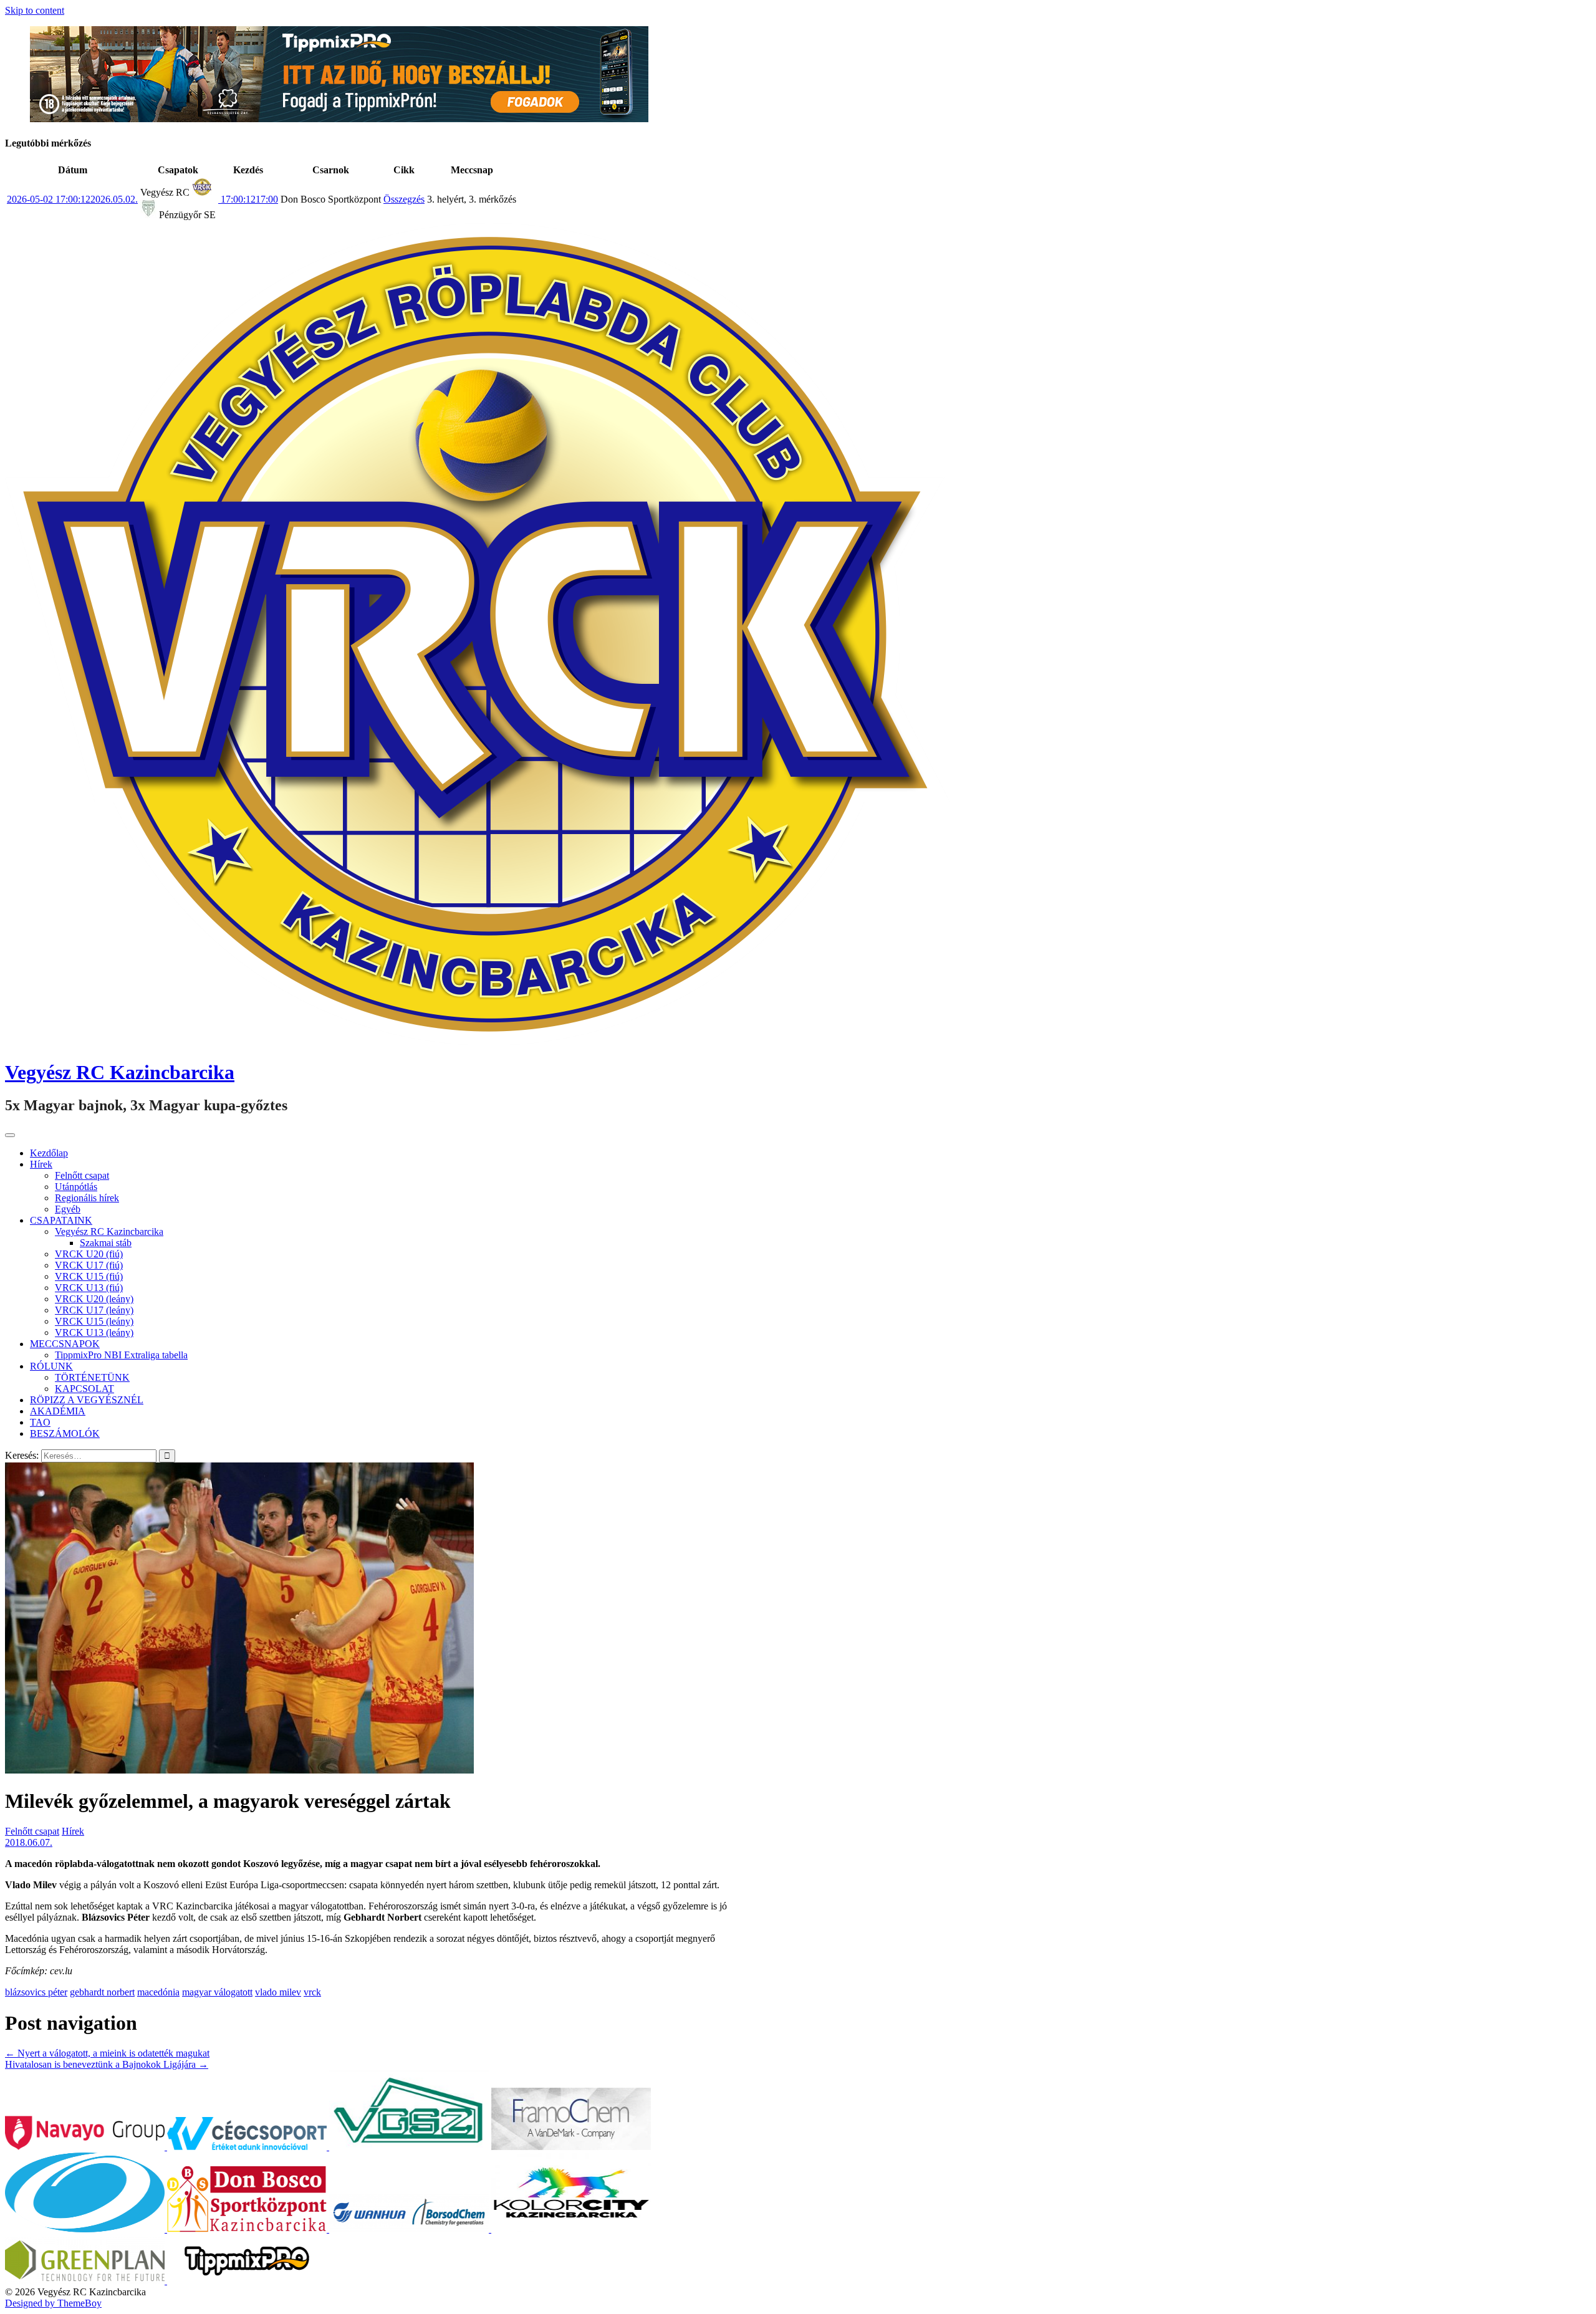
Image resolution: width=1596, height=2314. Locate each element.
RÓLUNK (51, 1366)
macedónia (158, 1992)
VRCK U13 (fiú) (89, 1288)
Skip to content (35, 10)
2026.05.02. (72, 199)
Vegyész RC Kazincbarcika (120, 1072)
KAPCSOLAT (84, 1389)
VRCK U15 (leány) (94, 1321)
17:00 (248, 199)
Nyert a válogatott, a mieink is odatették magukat (107, 2053)
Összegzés (404, 199)
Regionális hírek (87, 1198)
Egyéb (68, 1209)
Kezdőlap (49, 1153)
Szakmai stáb (106, 1243)
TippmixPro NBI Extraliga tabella (121, 1355)
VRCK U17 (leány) (94, 1310)
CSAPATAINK (61, 1220)
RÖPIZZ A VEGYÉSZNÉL (87, 1400)
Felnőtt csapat (82, 1175)
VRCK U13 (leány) (94, 1332)
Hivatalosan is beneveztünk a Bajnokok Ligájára (107, 2064)
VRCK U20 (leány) (94, 1299)
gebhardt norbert (102, 1992)
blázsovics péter (36, 1992)
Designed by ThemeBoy (53, 2303)
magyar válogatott (217, 1992)
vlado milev (278, 1992)
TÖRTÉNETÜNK (92, 1377)
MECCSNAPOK (65, 1344)
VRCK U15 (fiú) (89, 1276)
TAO (40, 1422)
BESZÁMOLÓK (65, 1433)
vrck (312, 1992)
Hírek (41, 1164)
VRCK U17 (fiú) (89, 1265)
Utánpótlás (76, 1187)
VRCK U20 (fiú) (89, 1254)
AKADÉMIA (58, 1411)
